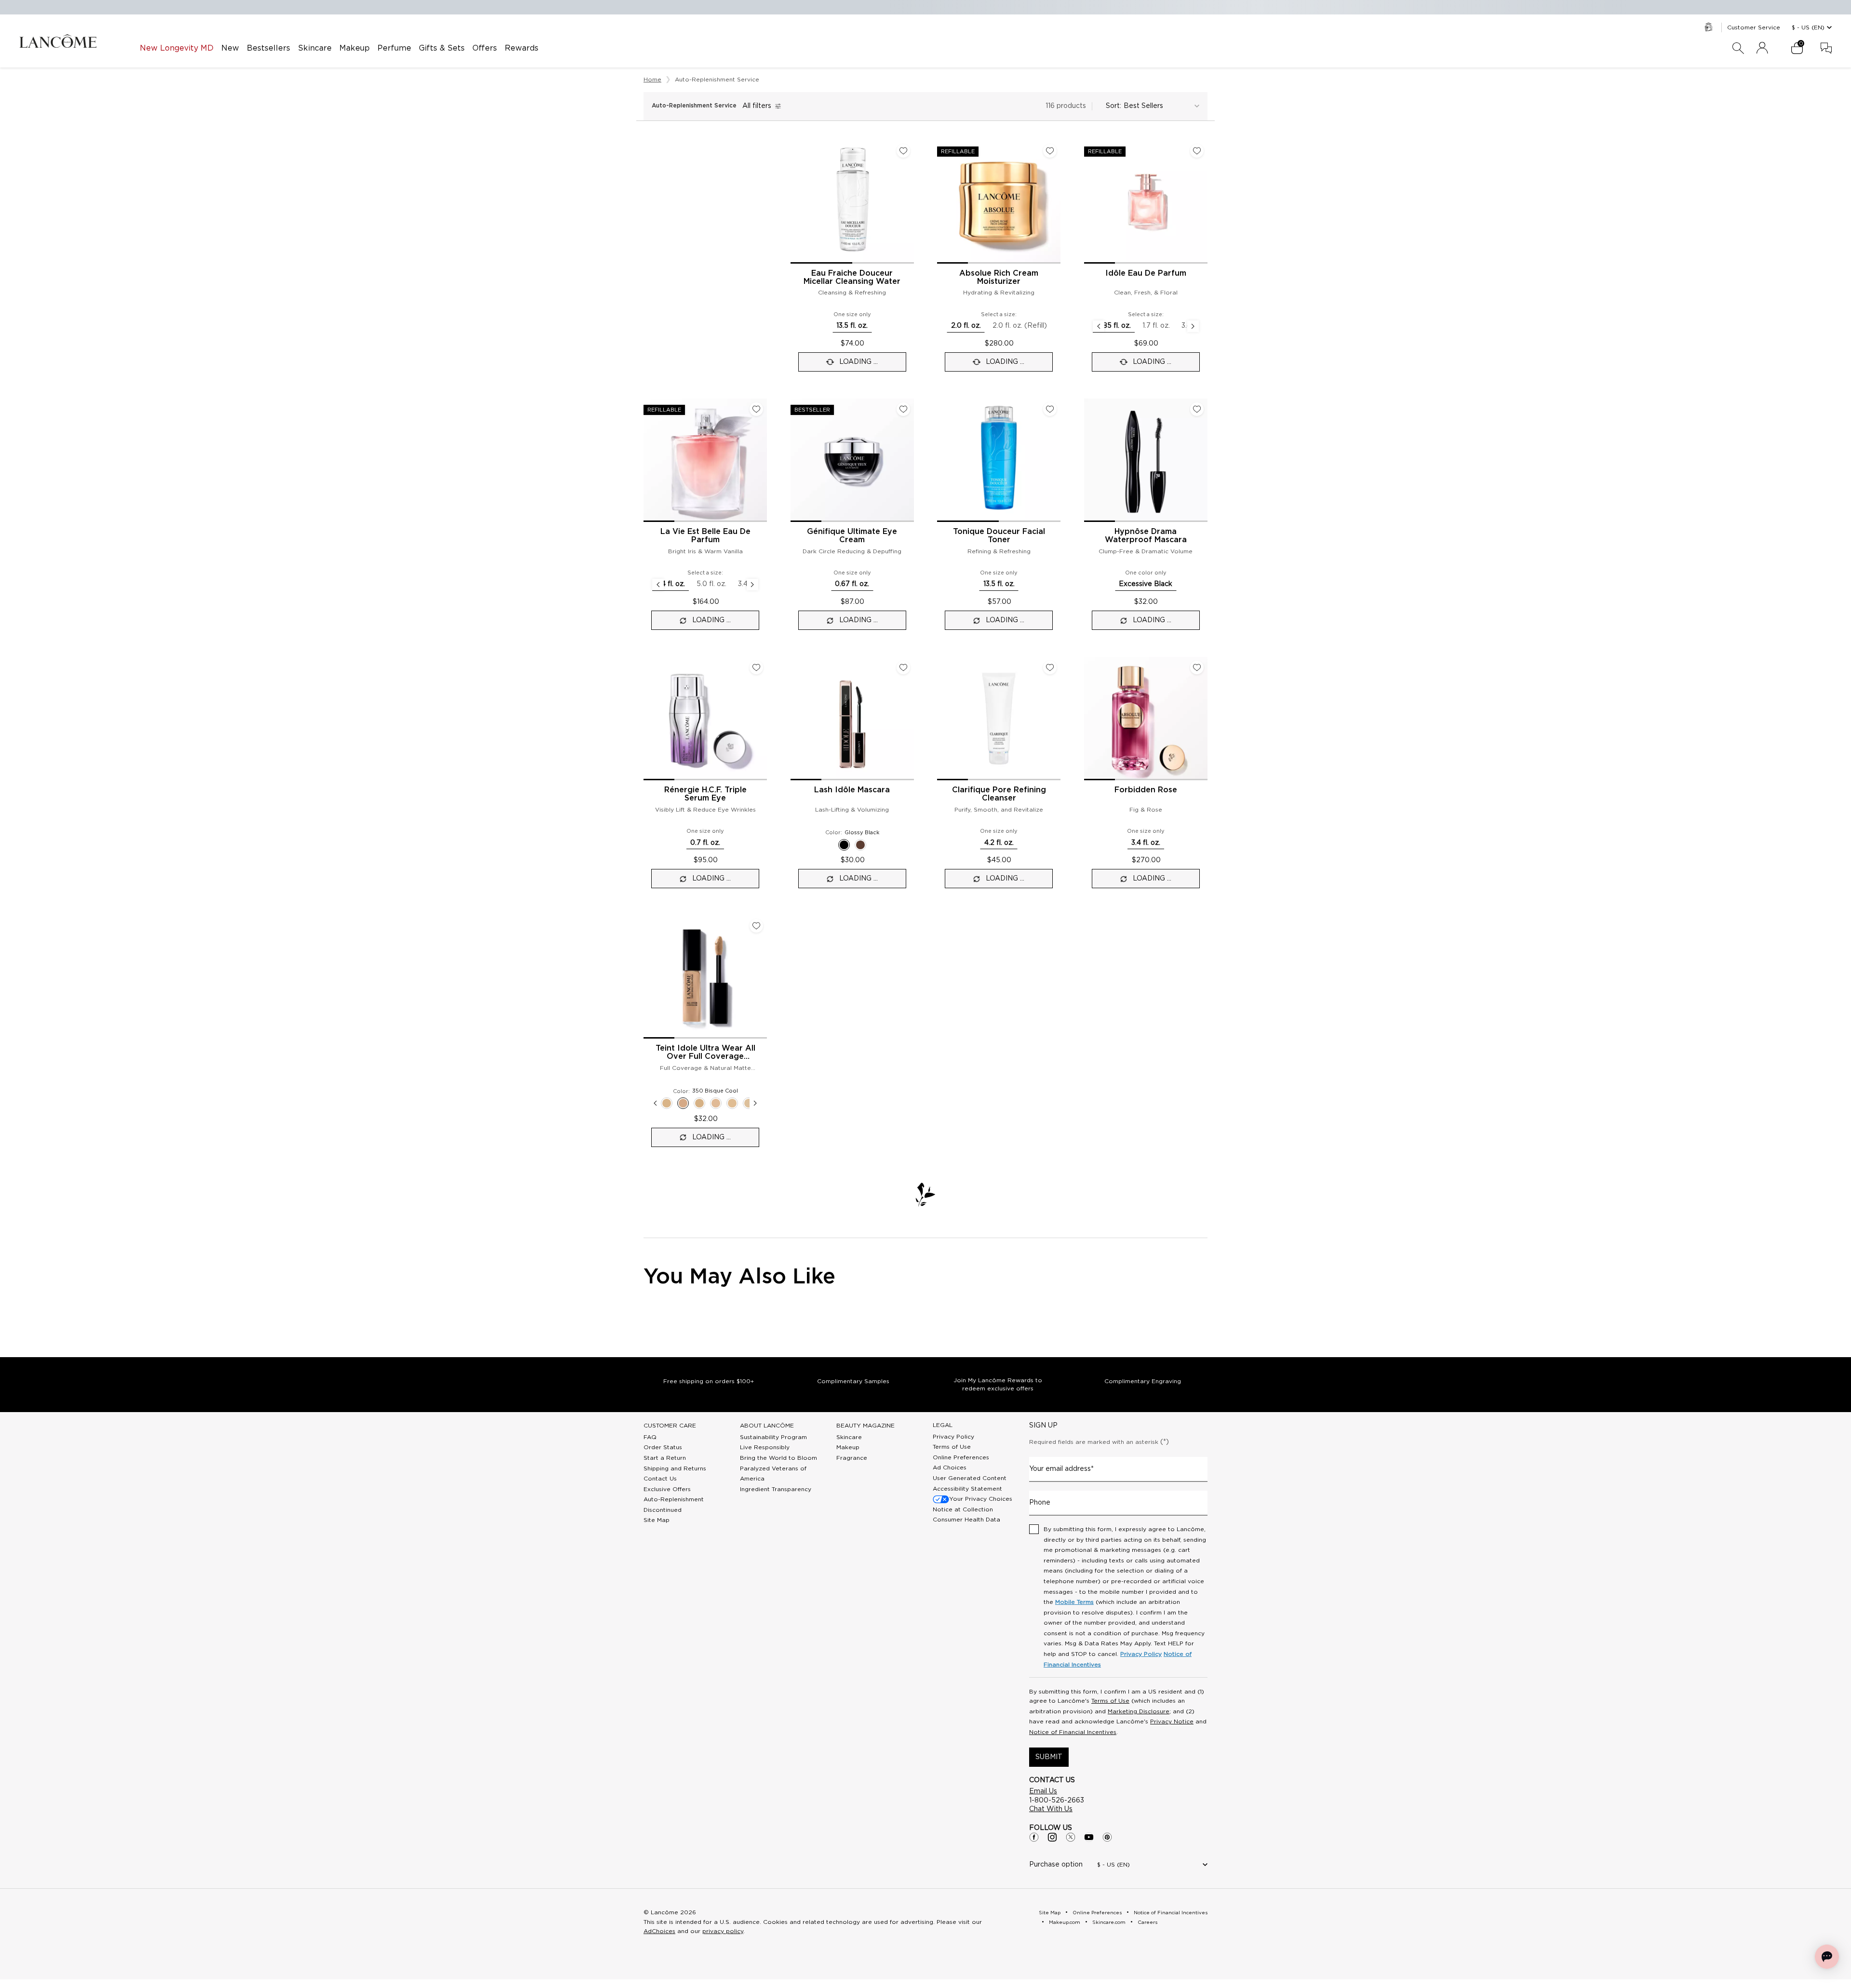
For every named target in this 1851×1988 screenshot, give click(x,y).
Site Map (657, 1520)
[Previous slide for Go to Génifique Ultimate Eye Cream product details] (796, 460)
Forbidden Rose (1146, 790)
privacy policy (723, 1931)
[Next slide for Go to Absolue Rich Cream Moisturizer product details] (1055, 202)
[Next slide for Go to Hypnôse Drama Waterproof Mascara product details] (1202, 460)
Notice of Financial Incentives (1073, 1732)
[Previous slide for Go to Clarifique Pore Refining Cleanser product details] (943, 719)
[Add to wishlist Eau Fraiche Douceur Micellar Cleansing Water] (903, 151)
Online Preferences (961, 1457)
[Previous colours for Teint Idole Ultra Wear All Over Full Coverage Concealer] (655, 1103)
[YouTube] (1089, 1837)
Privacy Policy (953, 1437)
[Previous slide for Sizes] (1099, 326)
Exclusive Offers (667, 1489)
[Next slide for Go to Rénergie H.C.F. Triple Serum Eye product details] (761, 719)
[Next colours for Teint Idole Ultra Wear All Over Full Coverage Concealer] (755, 1103)
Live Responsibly (765, 1447)
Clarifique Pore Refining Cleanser (999, 794)
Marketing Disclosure (1139, 1711)
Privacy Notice (1172, 1721)
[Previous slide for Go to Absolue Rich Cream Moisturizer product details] (943, 202)
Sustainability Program (773, 1437)
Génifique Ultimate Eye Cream (852, 536)
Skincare (849, 1437)
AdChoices (659, 1931)
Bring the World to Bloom (778, 1458)
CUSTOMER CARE (670, 1426)
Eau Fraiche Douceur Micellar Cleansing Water (852, 277)
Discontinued (663, 1510)
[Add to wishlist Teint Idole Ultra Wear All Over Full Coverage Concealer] (756, 926)
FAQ (650, 1437)
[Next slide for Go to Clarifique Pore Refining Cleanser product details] (1055, 719)
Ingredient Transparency (776, 1489)
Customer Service (1754, 27)
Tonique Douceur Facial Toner (999, 536)
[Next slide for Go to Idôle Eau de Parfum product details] (1202, 202)
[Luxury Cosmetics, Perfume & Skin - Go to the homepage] (58, 41)
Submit (1049, 1757)
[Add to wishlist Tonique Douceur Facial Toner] (1050, 409)
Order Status (663, 1447)
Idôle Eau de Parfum (1146, 273)
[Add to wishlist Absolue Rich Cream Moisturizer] (1050, 151)
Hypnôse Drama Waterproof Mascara (1146, 536)
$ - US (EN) (1808, 27)
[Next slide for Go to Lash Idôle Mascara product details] (908, 719)
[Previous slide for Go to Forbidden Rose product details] (1090, 719)
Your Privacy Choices (981, 1499)
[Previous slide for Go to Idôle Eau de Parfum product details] (1090, 202)
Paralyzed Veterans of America (773, 1474)
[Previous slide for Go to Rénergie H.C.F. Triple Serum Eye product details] (649, 719)
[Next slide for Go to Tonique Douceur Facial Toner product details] (1055, 460)
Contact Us (660, 1479)
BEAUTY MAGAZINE (865, 1426)
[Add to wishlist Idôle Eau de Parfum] (1197, 151)
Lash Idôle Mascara (852, 790)
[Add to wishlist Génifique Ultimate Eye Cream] (903, 409)
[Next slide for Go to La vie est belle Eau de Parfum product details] (761, 460)
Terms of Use (952, 1447)
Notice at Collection (963, 1509)
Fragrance (852, 1458)
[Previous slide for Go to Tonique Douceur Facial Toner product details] (943, 460)
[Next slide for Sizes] (1193, 326)
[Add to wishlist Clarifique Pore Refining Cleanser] (1050, 667)
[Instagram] (1052, 1837)
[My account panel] (1762, 48)
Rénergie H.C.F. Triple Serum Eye (705, 794)
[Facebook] (1034, 1837)
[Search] (1738, 48)
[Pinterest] (1107, 1837)
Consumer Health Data (966, 1520)
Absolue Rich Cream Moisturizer (999, 277)
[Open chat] (1827, 1957)
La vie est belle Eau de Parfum (705, 536)
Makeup (848, 1447)
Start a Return (665, 1458)
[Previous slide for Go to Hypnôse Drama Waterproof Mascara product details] (1090, 460)
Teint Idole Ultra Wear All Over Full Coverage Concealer (705, 1053)
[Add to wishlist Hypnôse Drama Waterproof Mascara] (1197, 409)
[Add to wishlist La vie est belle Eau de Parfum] (756, 409)
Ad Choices (950, 1468)
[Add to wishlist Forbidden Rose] (1197, 667)
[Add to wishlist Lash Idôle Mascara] (903, 667)
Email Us (1043, 1791)
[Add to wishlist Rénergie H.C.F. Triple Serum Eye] (756, 667)
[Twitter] (1071, 1837)
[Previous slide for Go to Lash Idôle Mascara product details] (796, 719)
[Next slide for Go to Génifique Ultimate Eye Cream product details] (908, 460)
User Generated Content (970, 1478)
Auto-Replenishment (674, 1499)
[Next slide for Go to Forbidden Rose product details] (1202, 719)
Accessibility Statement (967, 1489)
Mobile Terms (1074, 1602)
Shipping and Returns (675, 1468)
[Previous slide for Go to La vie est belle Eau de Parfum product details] (649, 460)
